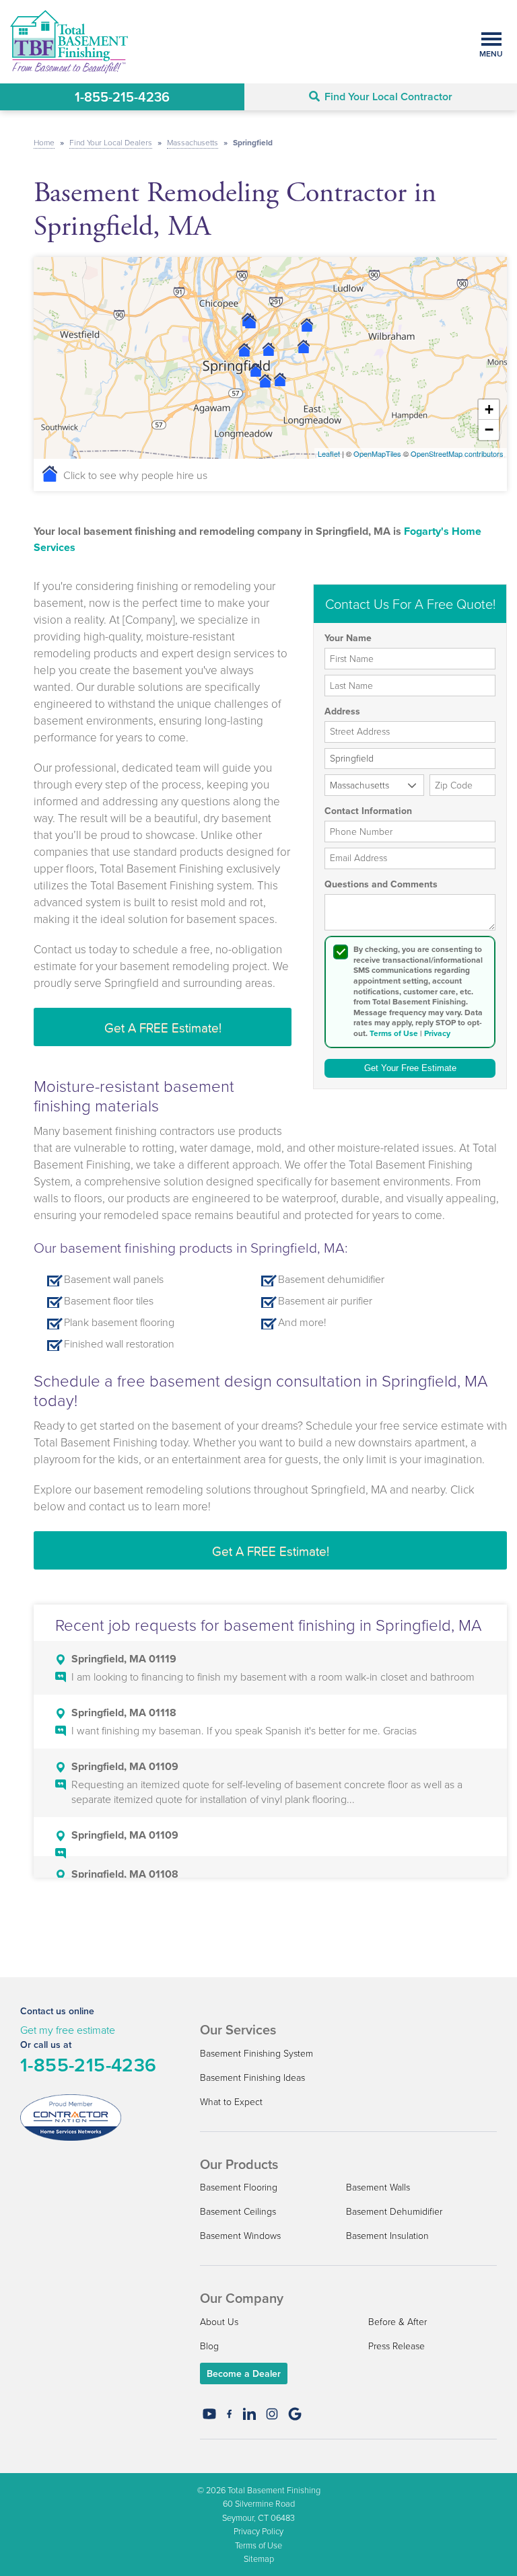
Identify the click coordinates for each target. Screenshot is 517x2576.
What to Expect (231, 2101)
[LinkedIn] (249, 2414)
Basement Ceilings (238, 2211)
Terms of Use (394, 1033)
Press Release (397, 2346)
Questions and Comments (381, 885)
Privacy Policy (258, 2531)
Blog (209, 2346)
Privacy (437, 1033)
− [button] (489, 430)
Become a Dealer (244, 2373)
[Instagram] (272, 2414)
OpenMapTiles (377, 453)
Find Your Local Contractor (388, 97)
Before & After (398, 2321)
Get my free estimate (68, 2030)
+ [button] (489, 409)
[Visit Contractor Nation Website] (71, 2117)
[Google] (295, 2414)
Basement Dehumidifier (394, 2211)
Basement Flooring (239, 2187)
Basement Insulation (387, 2235)
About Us (219, 2321)
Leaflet (329, 453)
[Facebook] (229, 2414)
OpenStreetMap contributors (457, 453)
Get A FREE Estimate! (163, 1027)
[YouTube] (209, 2414)
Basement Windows (240, 2235)
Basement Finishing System (256, 2053)
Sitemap (259, 2559)
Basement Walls (378, 2187)
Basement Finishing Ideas (252, 2077)
